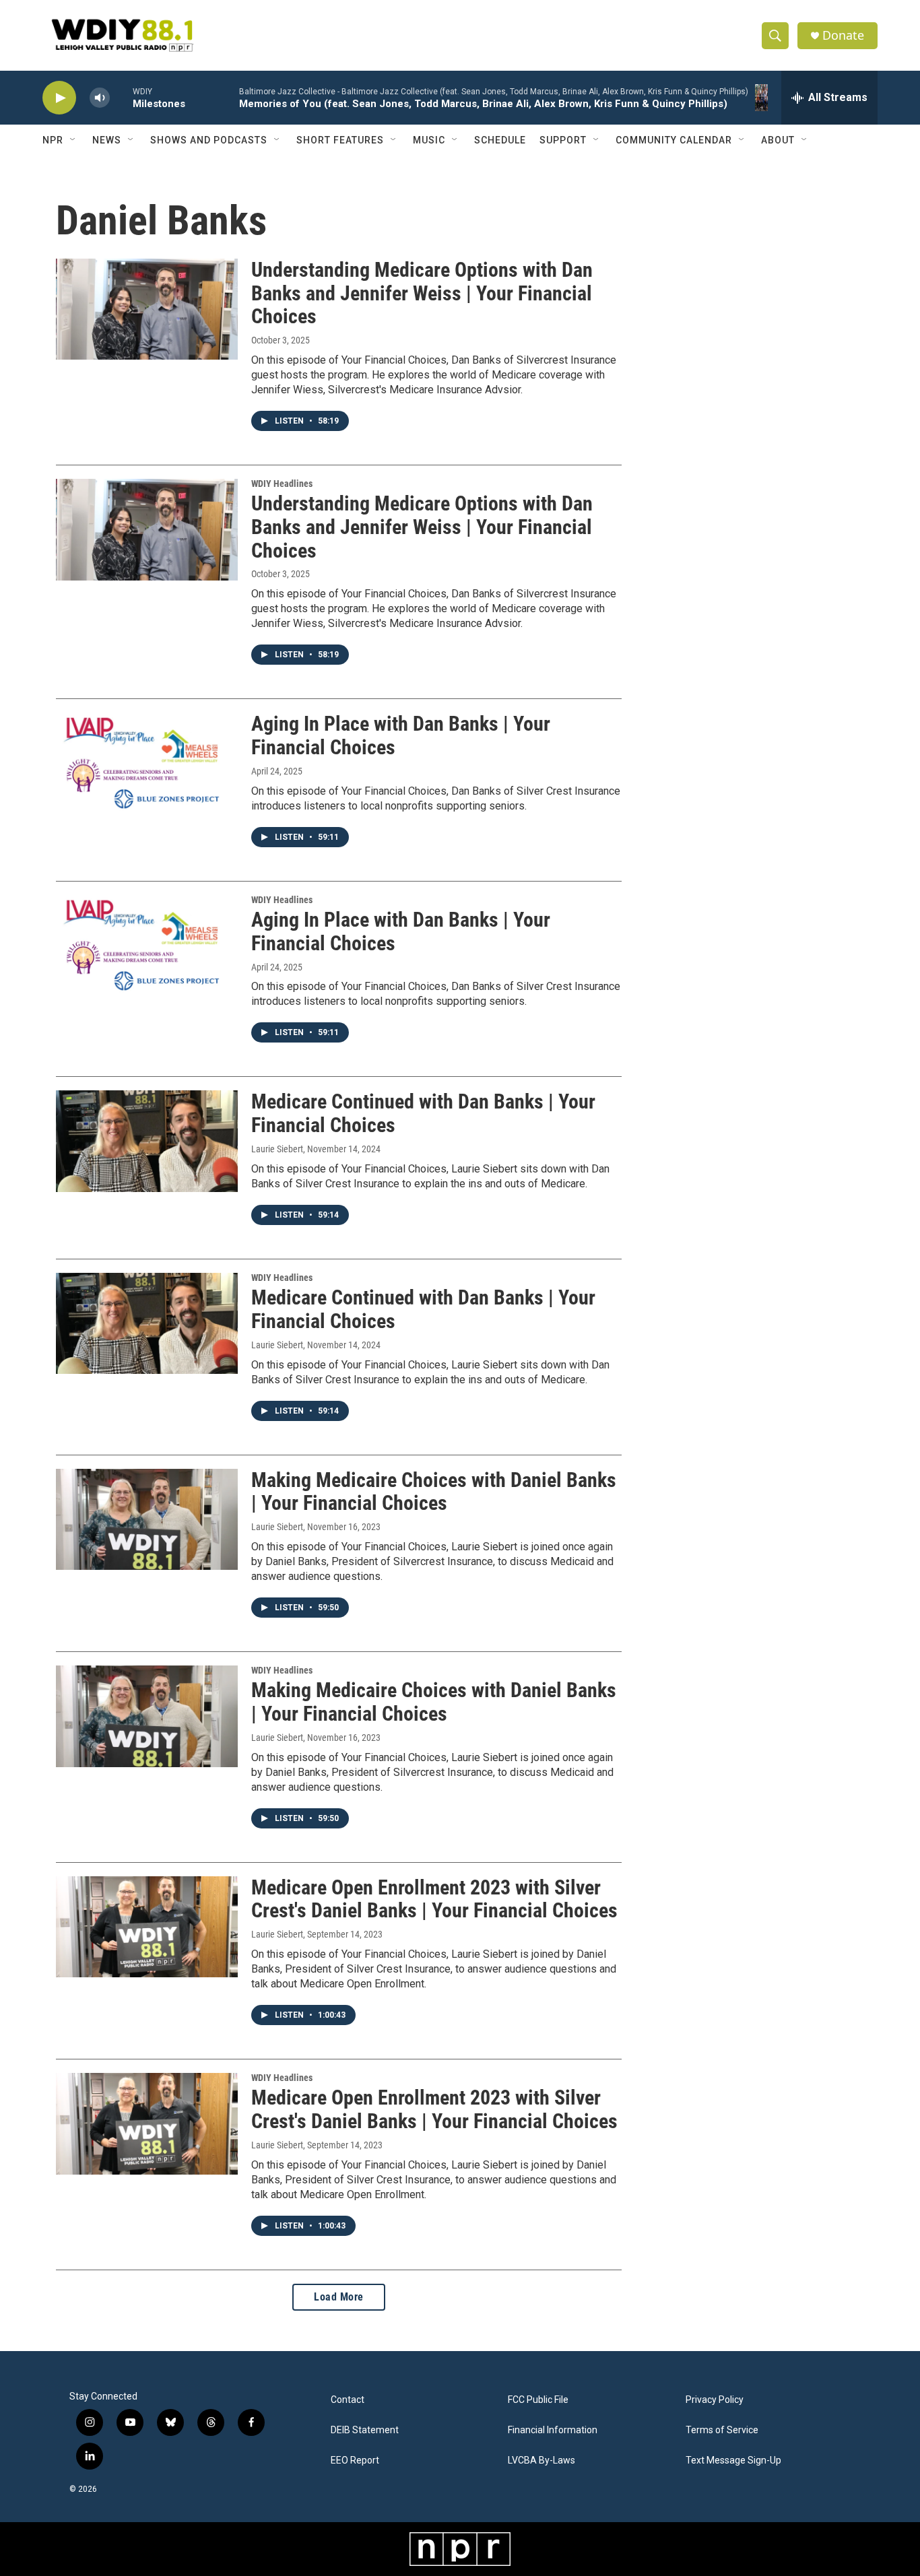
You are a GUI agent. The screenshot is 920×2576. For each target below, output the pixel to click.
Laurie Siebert (277, 1149)
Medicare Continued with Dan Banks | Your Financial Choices (423, 1113)
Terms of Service (722, 2430)
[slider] (121, 97)
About (778, 140)
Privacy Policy (715, 2400)
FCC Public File (538, 2400)
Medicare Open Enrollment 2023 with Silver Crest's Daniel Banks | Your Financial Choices (434, 1899)
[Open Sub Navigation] (73, 140)
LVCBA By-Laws (541, 2461)
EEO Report (355, 2461)
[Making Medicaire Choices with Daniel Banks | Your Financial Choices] (147, 1519)
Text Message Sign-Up (733, 2461)
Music (429, 140)
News (107, 140)
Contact (348, 2400)
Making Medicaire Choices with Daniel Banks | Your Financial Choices (434, 1492)
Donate (843, 35)
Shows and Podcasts (209, 140)
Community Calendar (674, 140)
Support (563, 140)
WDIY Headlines (282, 484)
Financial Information (553, 2430)
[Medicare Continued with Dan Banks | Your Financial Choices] (147, 1141)
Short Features (340, 140)
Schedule (500, 140)
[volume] (100, 98)
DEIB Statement (365, 2430)
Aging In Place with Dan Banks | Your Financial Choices (401, 735)
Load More (339, 2297)
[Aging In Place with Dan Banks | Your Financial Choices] (147, 763)
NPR (53, 140)
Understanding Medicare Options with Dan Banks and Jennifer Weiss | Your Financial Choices (422, 293)
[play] (59, 98)
